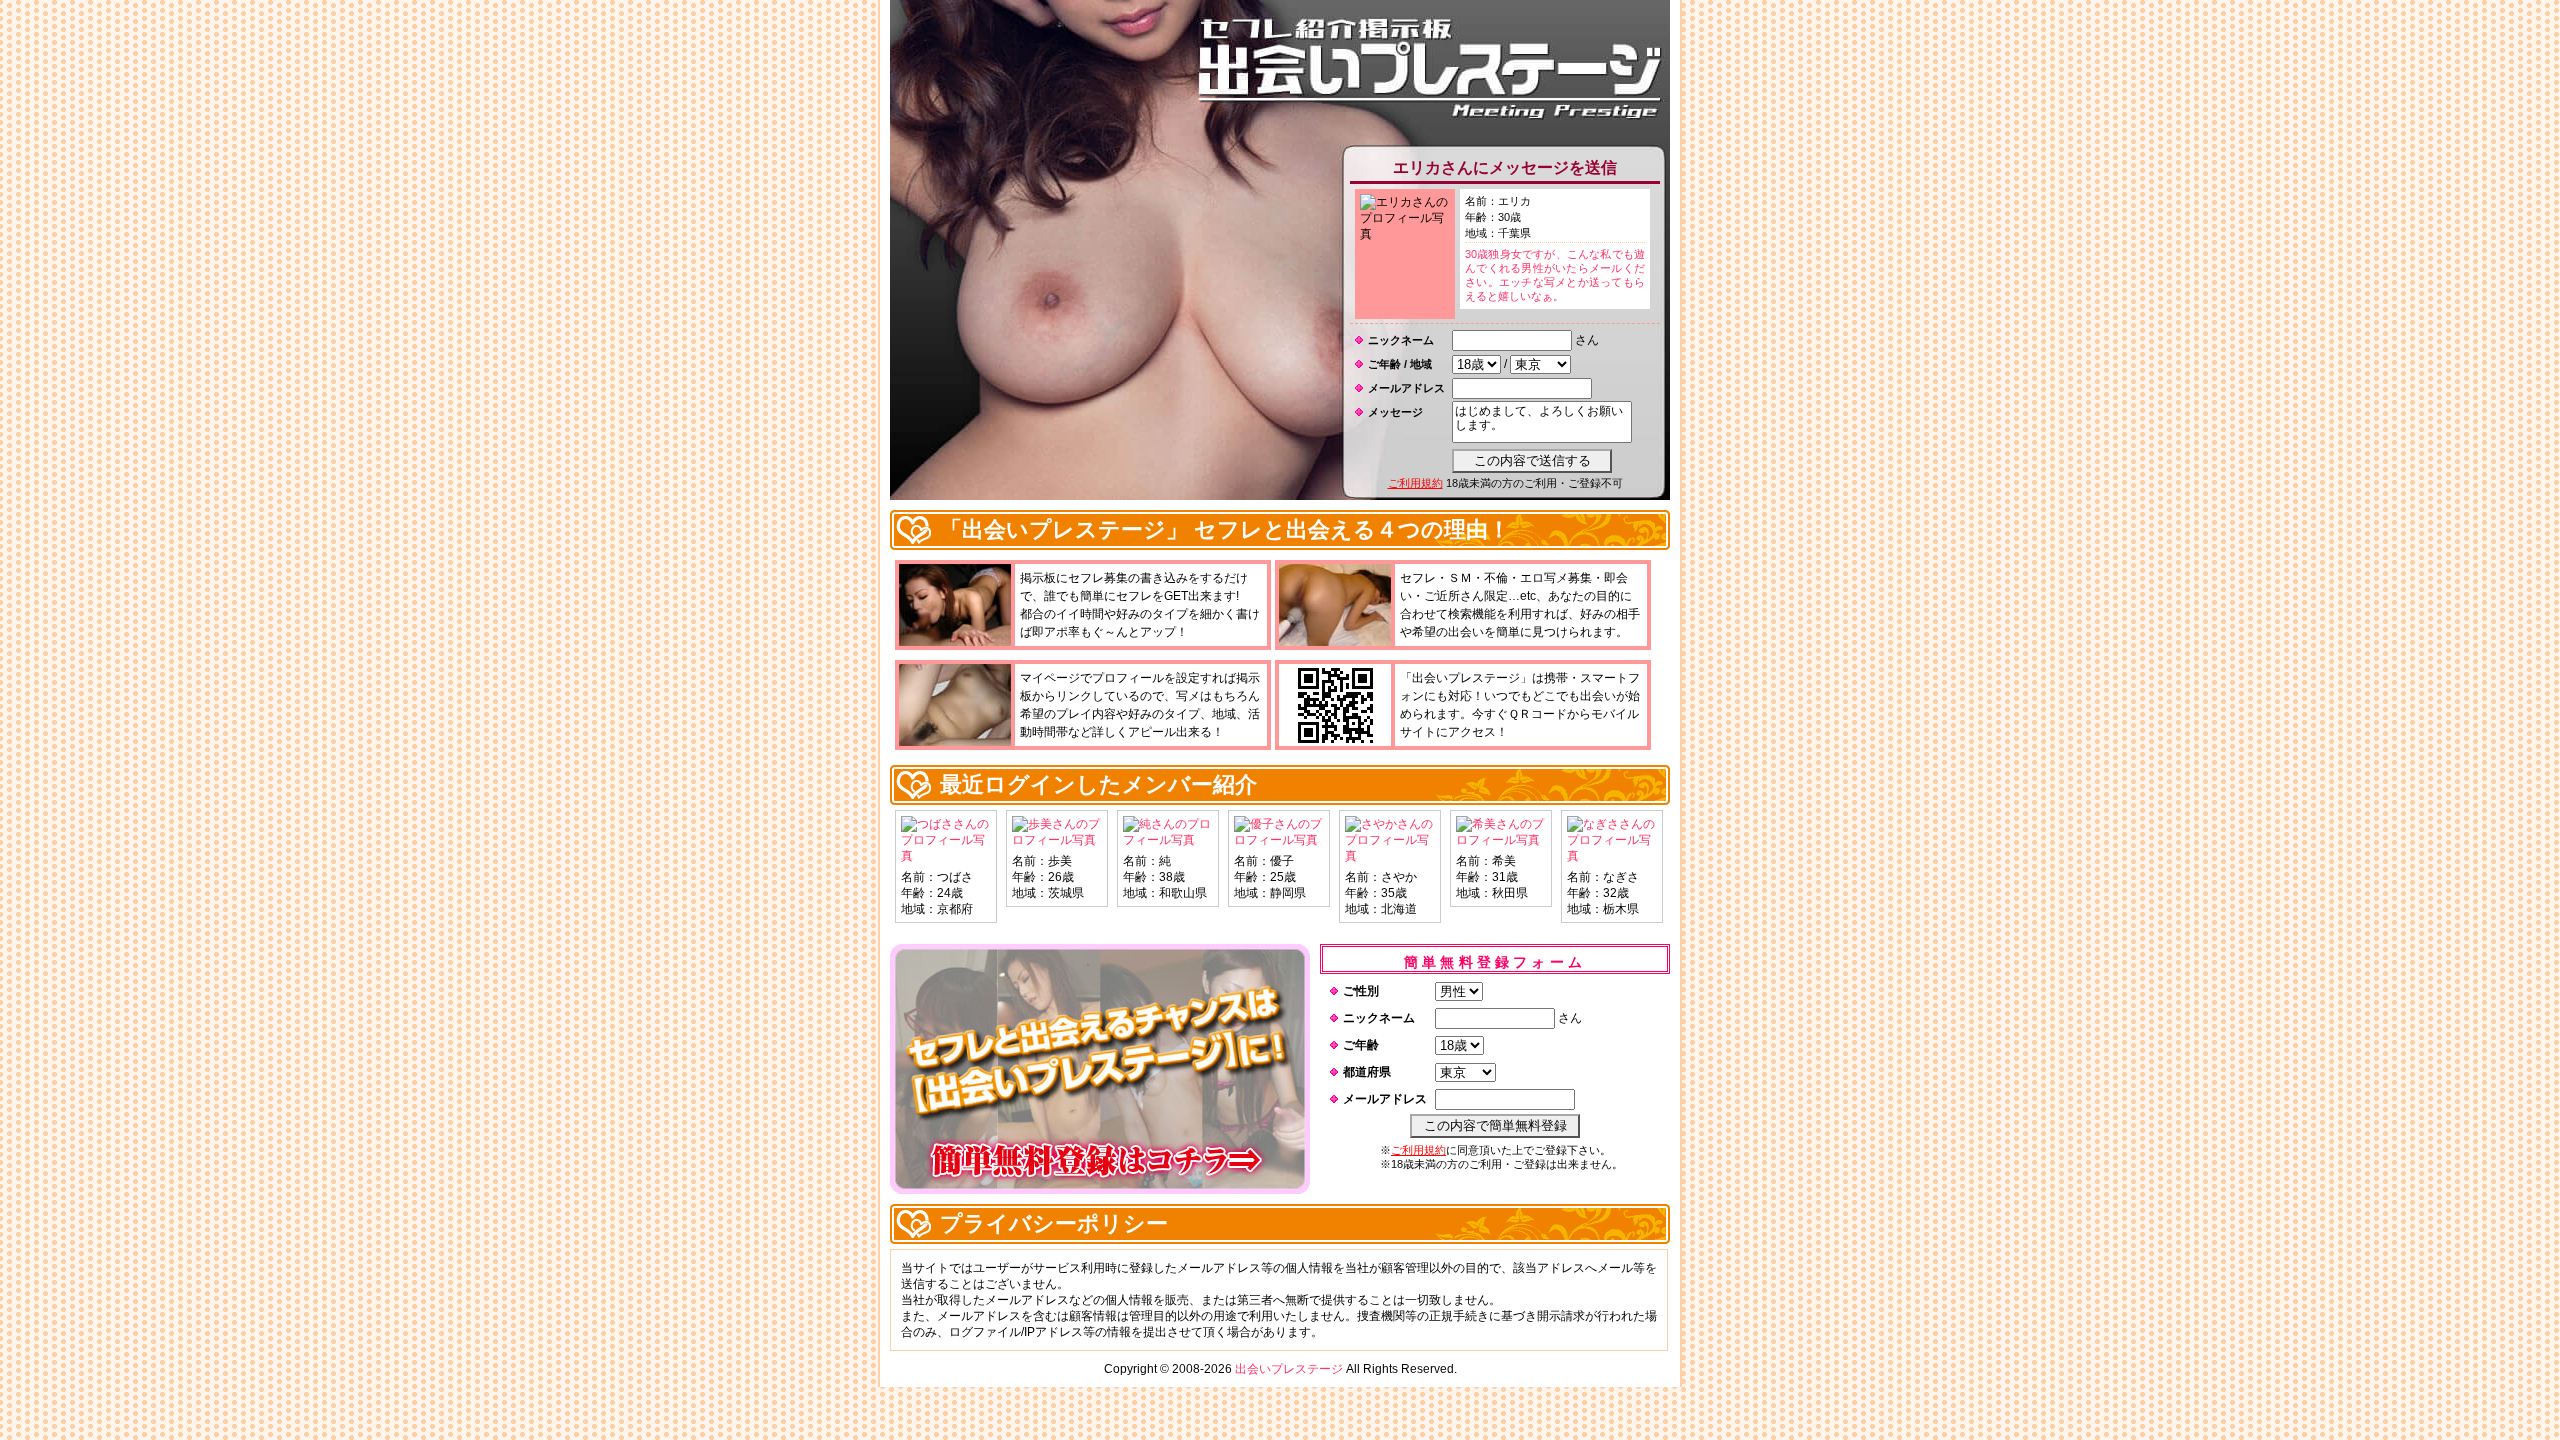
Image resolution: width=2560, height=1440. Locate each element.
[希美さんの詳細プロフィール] (1501, 840)
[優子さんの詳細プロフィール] (1279, 840)
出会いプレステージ (1289, 1369)
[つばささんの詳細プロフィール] (946, 856)
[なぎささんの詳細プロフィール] (1612, 856)
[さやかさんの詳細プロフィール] (1390, 856)
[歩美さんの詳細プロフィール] (1057, 840)
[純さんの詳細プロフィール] (1168, 840)
